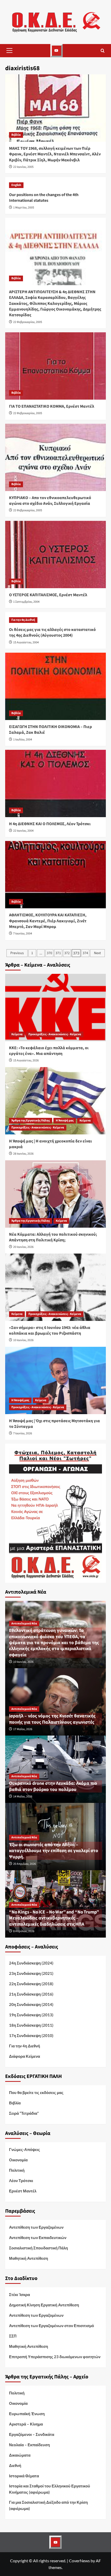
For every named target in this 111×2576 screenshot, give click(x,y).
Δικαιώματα (20, 2455)
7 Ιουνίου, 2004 (23, 934)
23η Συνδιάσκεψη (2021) (31, 1973)
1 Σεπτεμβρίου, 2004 (26, 602)
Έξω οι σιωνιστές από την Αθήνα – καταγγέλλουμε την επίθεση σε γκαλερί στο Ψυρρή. (54, 1851)
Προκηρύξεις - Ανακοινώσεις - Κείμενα (55, 1034)
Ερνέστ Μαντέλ (23, 2191)
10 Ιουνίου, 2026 (23, 1340)
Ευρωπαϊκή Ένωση (27, 2414)
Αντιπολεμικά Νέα (24, 1624)
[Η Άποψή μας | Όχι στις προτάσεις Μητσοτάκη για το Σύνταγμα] (55, 1380)
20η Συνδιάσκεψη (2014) (31, 2004)
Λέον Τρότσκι (21, 2181)
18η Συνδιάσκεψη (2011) (31, 2025)
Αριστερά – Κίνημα (26, 2424)
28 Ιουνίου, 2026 (23, 1154)
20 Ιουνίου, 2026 (23, 1247)
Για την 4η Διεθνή (23, 620)
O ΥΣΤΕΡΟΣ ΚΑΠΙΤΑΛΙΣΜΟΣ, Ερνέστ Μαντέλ (48, 595)
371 (58, 953)
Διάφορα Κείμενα (25, 2056)
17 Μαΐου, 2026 (23, 1729)
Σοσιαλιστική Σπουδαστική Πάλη (38, 2248)
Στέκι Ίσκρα (19, 2294)
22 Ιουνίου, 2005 (23, 167)
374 (85, 953)
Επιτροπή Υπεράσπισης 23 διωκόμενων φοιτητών (55, 2357)
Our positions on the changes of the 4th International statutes (44, 198)
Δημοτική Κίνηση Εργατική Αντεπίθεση (44, 2305)
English (16, 185)
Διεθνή (15, 2465)
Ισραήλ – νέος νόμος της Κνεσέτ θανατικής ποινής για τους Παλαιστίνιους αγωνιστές (52, 1719)
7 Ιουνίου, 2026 (23, 1433)
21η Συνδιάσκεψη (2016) (31, 1994)
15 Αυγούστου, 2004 (26, 642)
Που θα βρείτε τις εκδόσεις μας (36, 2092)
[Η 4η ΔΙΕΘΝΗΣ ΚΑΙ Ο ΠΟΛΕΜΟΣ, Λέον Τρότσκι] (55, 783)
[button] (9, 51)
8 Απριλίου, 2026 (24, 1931)
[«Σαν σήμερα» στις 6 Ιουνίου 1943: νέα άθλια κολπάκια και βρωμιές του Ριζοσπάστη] (55, 1287)
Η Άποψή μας (65, 1121)
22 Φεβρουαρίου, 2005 (28, 322)
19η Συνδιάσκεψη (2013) (31, 2015)
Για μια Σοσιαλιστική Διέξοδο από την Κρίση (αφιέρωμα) (48, 2505)
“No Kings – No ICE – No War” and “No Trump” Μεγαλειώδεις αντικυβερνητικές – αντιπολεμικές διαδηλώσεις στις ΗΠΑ (55, 1918)
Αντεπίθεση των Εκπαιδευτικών (38, 2237)
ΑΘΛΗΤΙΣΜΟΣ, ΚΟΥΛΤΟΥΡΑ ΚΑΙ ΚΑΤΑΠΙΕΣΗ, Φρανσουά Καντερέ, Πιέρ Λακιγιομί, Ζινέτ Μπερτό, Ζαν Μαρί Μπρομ (48, 921)
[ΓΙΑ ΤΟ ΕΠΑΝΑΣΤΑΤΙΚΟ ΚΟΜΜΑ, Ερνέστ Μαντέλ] (55, 366)
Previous (17, 953)
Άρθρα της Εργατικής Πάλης (31, 1121)
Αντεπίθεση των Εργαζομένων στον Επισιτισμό (51, 2326)
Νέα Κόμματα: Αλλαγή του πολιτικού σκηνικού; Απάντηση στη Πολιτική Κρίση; (53, 1237)
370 (49, 953)
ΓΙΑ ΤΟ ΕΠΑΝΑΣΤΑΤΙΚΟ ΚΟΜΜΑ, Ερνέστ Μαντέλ (52, 406)
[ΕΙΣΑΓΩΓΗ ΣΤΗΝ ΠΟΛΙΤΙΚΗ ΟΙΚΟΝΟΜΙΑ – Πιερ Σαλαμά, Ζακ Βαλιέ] (55, 686)
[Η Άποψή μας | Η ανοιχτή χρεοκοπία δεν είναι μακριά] (55, 1101)
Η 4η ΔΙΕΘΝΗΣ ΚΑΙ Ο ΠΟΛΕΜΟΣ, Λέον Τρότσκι (50, 824)
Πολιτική (17, 2170)
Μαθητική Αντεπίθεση (29, 2258)
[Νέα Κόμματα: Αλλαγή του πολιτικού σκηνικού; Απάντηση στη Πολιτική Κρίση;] (55, 1194)
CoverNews (79, 2561)
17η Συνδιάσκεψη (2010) (31, 2035)
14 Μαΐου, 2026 (23, 1797)
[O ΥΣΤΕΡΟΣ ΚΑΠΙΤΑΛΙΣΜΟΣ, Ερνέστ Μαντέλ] (55, 555)
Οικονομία (18, 2160)
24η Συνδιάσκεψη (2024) (31, 1963)
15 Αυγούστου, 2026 (26, 1060)
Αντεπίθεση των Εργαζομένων (36, 2227)
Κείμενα (17, 1034)
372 (67, 953)
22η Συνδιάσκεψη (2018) (31, 1984)
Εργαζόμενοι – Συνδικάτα (32, 2434)
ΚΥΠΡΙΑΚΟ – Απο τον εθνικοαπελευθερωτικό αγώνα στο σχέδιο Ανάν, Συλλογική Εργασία (50, 501)
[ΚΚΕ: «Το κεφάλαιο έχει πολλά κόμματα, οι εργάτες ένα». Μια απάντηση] (55, 1008)
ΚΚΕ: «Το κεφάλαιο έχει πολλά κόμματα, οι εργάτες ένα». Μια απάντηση (49, 1051)
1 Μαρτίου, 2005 (24, 208)
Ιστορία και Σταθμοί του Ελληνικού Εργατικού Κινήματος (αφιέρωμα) (50, 2489)
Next (97, 953)
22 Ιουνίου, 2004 (23, 831)
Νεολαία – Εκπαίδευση (29, 2445)
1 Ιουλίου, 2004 (23, 740)
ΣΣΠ (13, 2336)
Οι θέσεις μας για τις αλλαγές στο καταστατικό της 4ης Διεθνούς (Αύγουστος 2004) (52, 632)
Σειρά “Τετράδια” (24, 2113)
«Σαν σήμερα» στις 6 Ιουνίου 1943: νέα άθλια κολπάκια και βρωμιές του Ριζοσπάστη (50, 1330)
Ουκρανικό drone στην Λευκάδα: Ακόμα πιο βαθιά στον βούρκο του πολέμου (53, 1786)
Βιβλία (16, 135)
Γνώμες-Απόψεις (25, 2149)
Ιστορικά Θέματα (24, 2476)
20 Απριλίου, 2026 (25, 1864)
